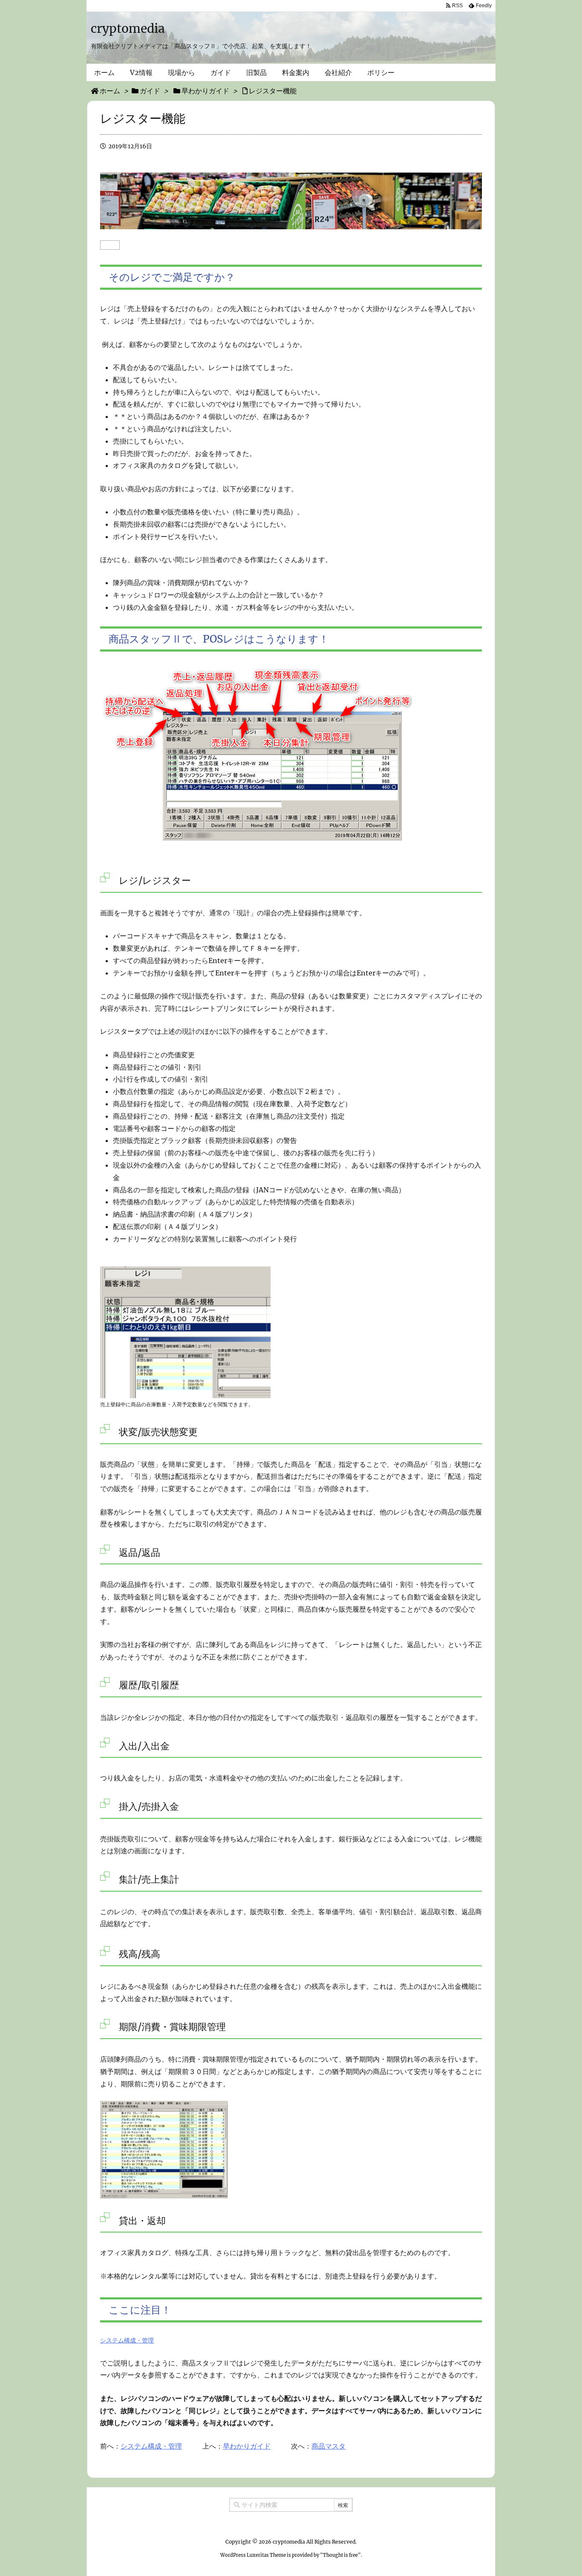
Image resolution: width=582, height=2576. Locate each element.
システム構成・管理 (127, 2340)
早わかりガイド (247, 2446)
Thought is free (340, 2555)
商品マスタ (328, 2446)
